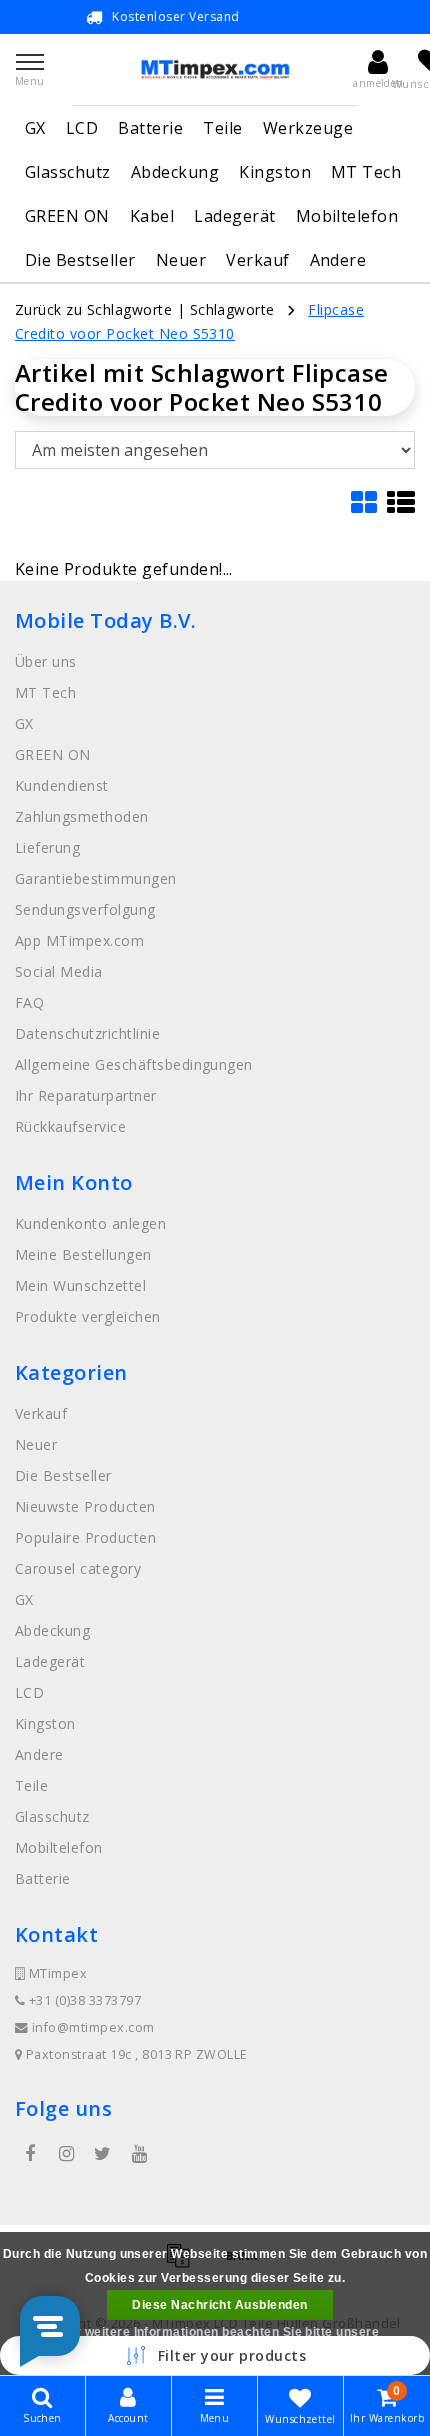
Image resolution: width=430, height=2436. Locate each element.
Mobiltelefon (347, 216)
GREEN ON (67, 216)
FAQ (29, 1002)
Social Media (59, 971)
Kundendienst (62, 785)
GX (35, 128)
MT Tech (366, 172)
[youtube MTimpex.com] (139, 2154)
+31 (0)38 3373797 (83, 2000)
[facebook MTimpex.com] (30, 2154)
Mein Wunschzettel (80, 1285)
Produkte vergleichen (88, 1316)
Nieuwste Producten (85, 1506)
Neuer (181, 260)
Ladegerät (234, 216)
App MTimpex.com (79, 940)
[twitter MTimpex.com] (103, 2154)
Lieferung (47, 847)
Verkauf (257, 260)
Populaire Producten (85, 1537)
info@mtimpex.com (93, 2027)
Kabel (152, 216)
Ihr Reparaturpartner (86, 1095)
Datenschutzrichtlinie (87, 1033)
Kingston (275, 172)
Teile (222, 128)
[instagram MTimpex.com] (66, 2154)
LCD (82, 128)
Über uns (46, 661)
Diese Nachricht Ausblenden (219, 2305)
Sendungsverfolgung (85, 909)
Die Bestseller (80, 260)
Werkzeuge (308, 128)
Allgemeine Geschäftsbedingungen (134, 1064)
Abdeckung (175, 172)
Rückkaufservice (70, 1126)
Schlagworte (232, 309)
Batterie (150, 128)
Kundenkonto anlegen (90, 1223)
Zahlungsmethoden (82, 816)
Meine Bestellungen (83, 1254)
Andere (338, 260)
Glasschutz (68, 172)
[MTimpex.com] (215, 69)
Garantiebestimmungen (96, 878)
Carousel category (78, 1568)
